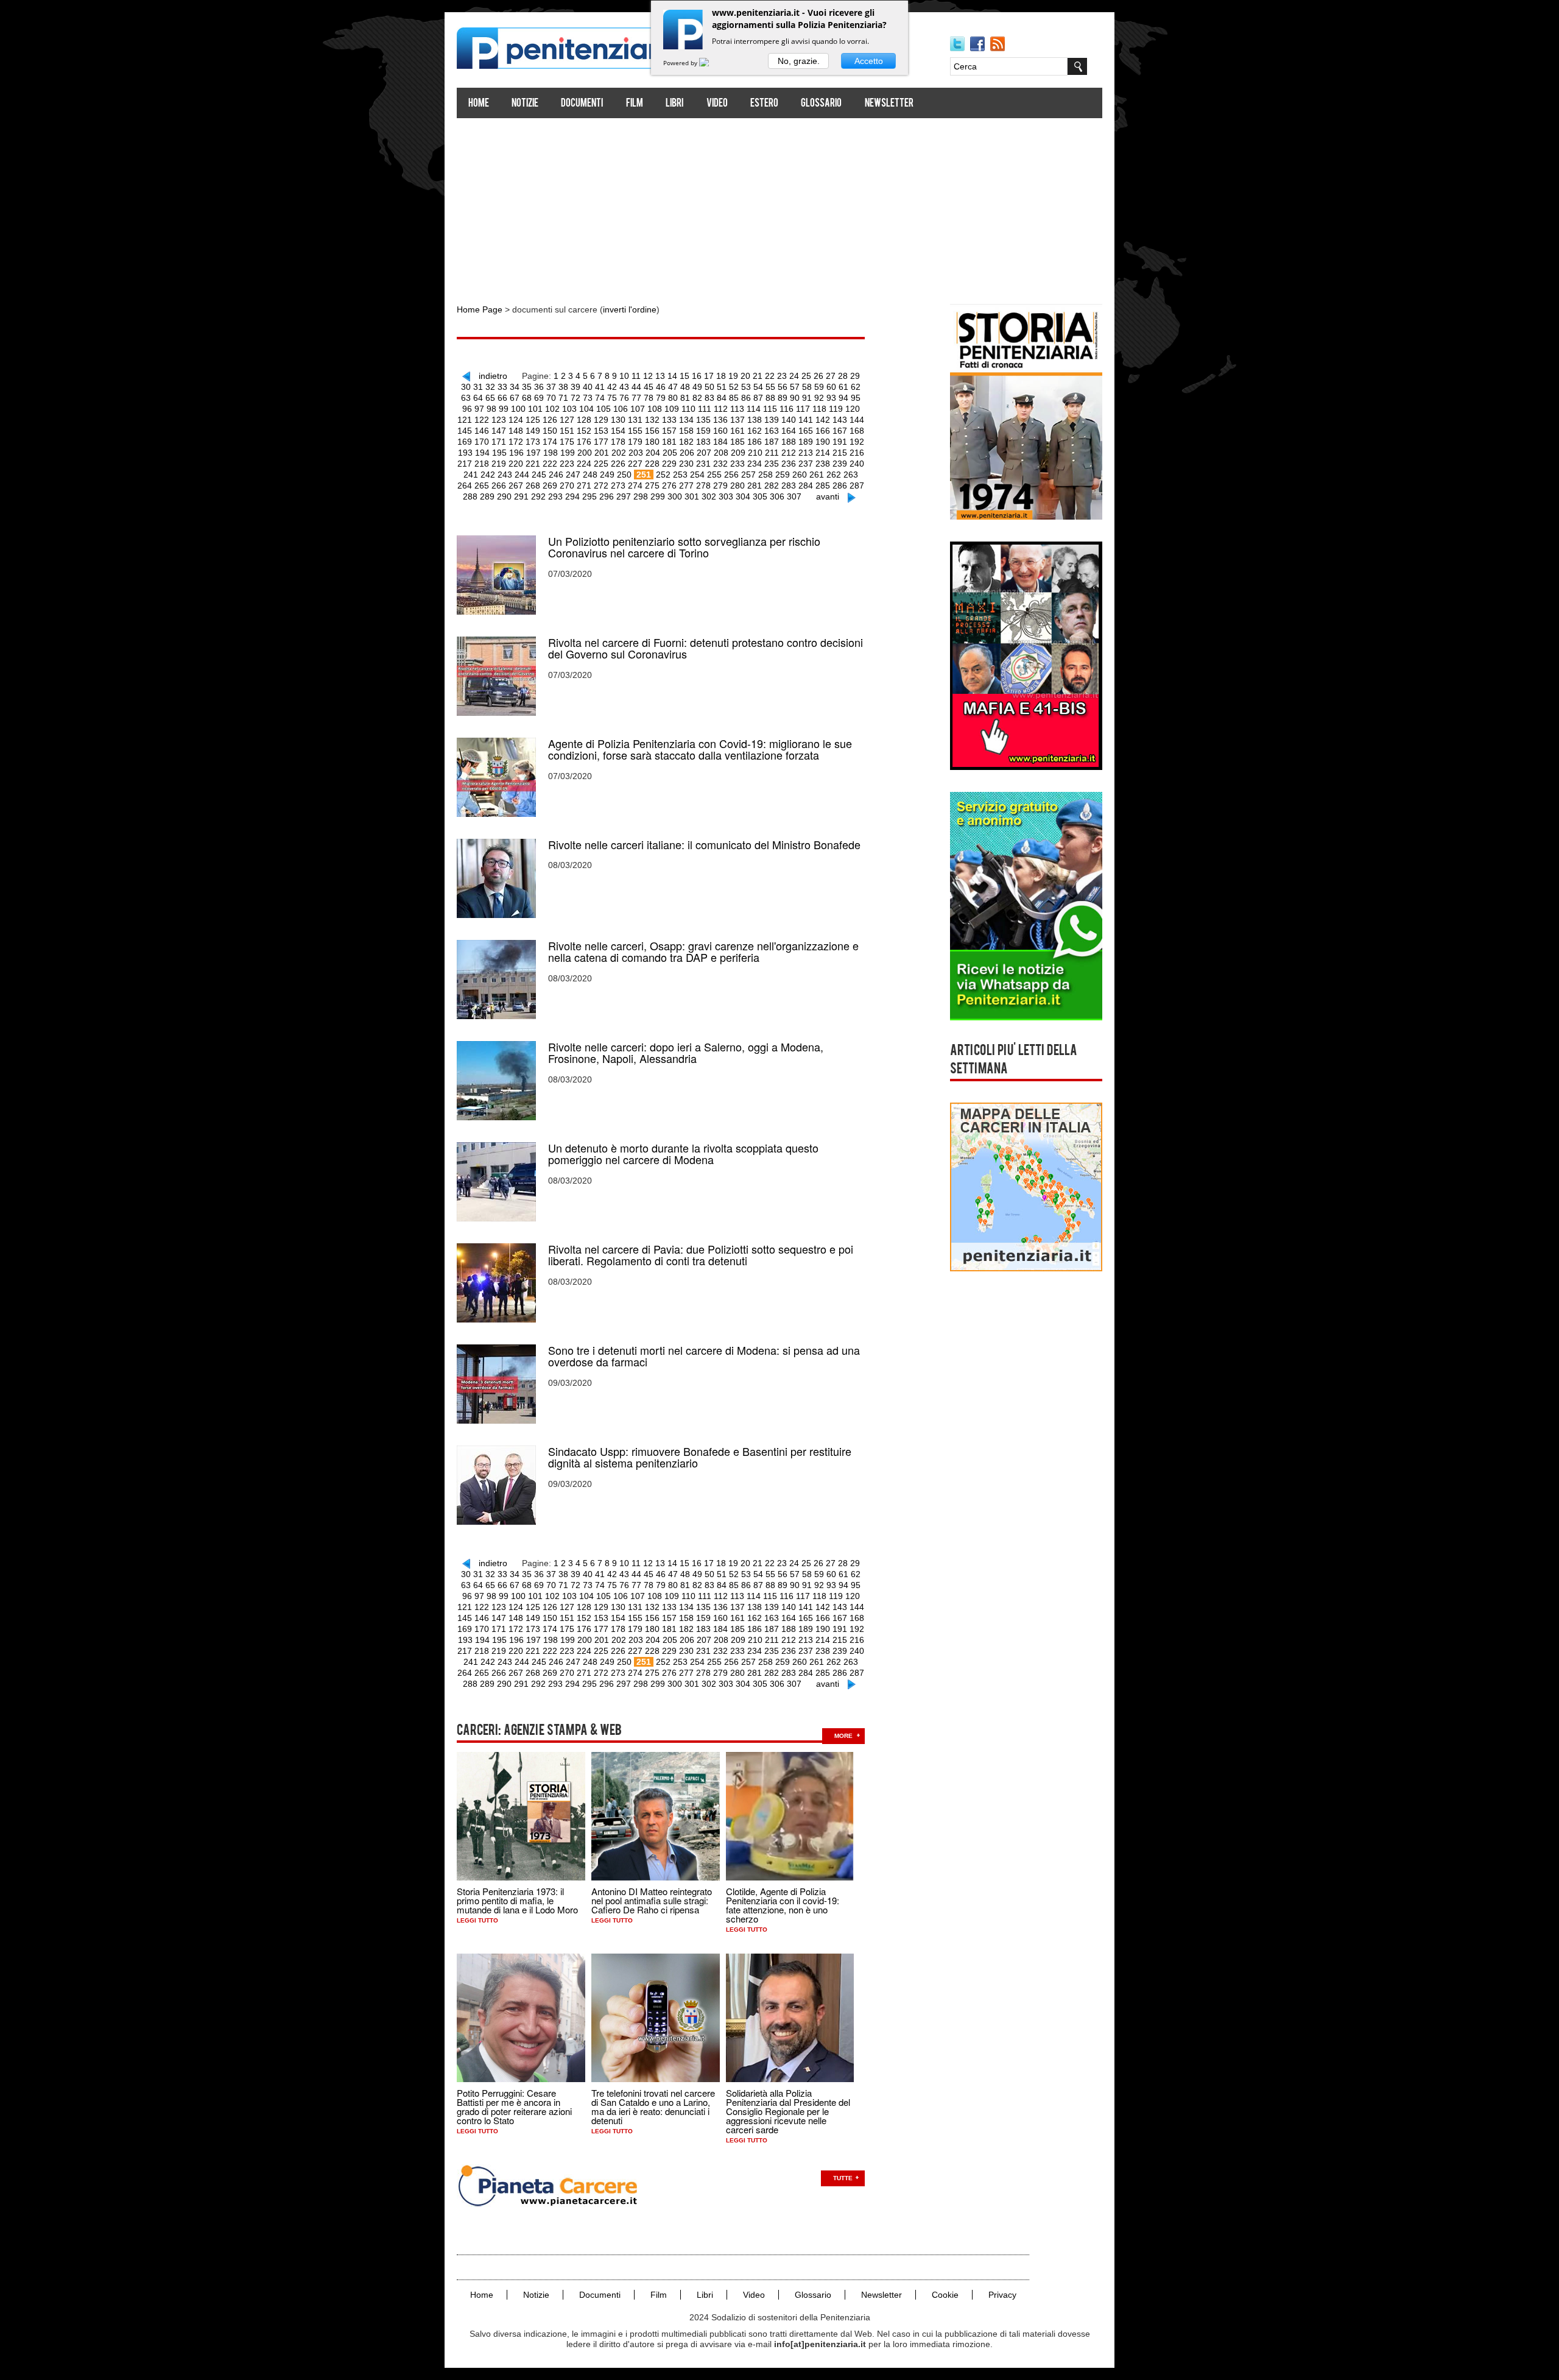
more (843, 1736)
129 (601, 420)
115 (770, 409)
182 (686, 442)
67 (515, 398)
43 (624, 387)
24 (794, 376)
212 (789, 453)
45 (649, 387)
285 (823, 486)
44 (636, 387)
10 (624, 376)
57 (795, 387)
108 (655, 409)
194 (482, 453)
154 (618, 431)
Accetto (869, 61)
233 (737, 464)
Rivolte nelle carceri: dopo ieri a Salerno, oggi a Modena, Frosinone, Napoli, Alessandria (686, 1053)
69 (539, 398)
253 (680, 475)
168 (857, 431)
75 (612, 398)
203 (636, 453)
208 (721, 453)
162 (755, 431)
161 (737, 431)
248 (590, 475)
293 (555, 496)
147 (499, 431)
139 (772, 420)
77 (636, 398)
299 (658, 496)
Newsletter (889, 104)
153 (601, 431)
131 (635, 420)
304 (743, 496)
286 (840, 486)
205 (670, 453)
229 (669, 464)
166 (823, 431)
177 (601, 442)
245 (539, 475)
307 (794, 496)
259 (783, 475)
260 (800, 475)
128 (584, 420)
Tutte (843, 2178)
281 (755, 486)
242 (488, 475)
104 (586, 409)
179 (635, 442)
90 (795, 398)
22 (770, 376)
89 (783, 398)
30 (466, 387)
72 (575, 398)
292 (538, 496)
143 (840, 420)
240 (857, 464)
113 (737, 409)
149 (533, 431)
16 (697, 376)
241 (471, 475)
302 (709, 496)
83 (709, 398)
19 (733, 376)
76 (624, 398)
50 (709, 387)
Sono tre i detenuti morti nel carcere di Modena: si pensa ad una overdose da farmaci (704, 1356)
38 (563, 387)
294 (572, 496)
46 (661, 387)
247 (573, 475)
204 (653, 453)
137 (737, 420)
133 (669, 420)
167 (840, 431)
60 (831, 387)
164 (789, 431)
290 (504, 496)
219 (499, 464)
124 (516, 420)
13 (660, 376)
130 (618, 420)
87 (758, 398)
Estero (764, 104)
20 (745, 376)
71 (563, 398)
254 (697, 475)
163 (772, 431)
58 (807, 387)
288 (470, 496)
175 (567, 442)
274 (635, 486)
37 (551, 387)
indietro (493, 376)
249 (607, 475)
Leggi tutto (477, 1920)
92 (819, 398)
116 (787, 409)
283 (789, 486)
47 (673, 387)
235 (772, 464)
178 (618, 442)
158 (686, 431)
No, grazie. (799, 61)
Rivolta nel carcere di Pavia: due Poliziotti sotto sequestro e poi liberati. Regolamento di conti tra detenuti (701, 1255)
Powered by (681, 63)
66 (502, 398)
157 (669, 431)
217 (465, 464)
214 (823, 453)
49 (697, 387)
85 (734, 398)
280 (737, 486)
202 (619, 453)
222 (550, 464)
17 (709, 376)
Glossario (821, 104)
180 (652, 442)
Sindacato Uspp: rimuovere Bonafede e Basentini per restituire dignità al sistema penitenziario (700, 1457)
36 (539, 387)
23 (782, 376)
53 (746, 387)
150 (550, 431)
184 (720, 442)
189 (806, 442)
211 (772, 453)
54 (758, 387)
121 (465, 420)
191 (840, 442)
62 (856, 387)
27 (831, 376)
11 (636, 376)
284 (806, 486)
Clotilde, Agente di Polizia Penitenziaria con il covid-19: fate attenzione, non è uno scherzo (783, 1905)
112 (721, 409)
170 (482, 442)
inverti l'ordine (630, 309)
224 (584, 464)
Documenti (582, 104)
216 (857, 453)
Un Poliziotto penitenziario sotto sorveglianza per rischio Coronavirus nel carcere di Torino (684, 547)
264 (465, 486)
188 (789, 442)
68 (527, 398)
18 (721, 376)
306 (777, 496)
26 (818, 376)
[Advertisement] (779, 206)
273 (618, 486)
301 (692, 496)
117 (803, 409)
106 (621, 409)
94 (843, 398)
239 (840, 464)
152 (584, 431)
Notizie (525, 104)
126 (550, 420)
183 (703, 442)
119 (836, 409)
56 (783, 387)
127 (567, 420)
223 (567, 464)
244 (522, 475)
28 (843, 376)
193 (465, 453)
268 (533, 486)
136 (720, 420)
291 (521, 496)
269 (550, 486)
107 (638, 409)
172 (516, 442)
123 (499, 420)
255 (714, 475)
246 (556, 475)
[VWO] (711, 63)
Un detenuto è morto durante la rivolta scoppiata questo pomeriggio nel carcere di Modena (683, 1154)
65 (490, 398)
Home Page (480, 309)
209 (738, 453)
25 (806, 376)
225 (601, 464)
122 (482, 420)
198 (551, 453)
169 (465, 442)
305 (760, 496)
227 (635, 464)
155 (635, 431)
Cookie (945, 2295)
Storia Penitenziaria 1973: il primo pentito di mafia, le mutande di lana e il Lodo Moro (517, 1900)
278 (703, 486)
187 (772, 442)
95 (856, 398)
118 (819, 409)
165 (806, 431)
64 (478, 398)
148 (516, 431)
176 (584, 442)
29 (855, 376)
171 (499, 442)
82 (697, 398)
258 (765, 475)
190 (823, 442)
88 (770, 398)
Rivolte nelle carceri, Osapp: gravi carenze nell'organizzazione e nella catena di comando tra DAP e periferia (703, 952)
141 (806, 420)
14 (672, 376)
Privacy (1002, 2295)
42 (612, 387)
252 (663, 475)
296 (607, 496)
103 (569, 409)
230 (686, 464)
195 (499, 453)
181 (669, 442)
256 (731, 475)
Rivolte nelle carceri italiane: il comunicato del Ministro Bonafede (704, 844)
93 (831, 398)
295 (589, 496)
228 (652, 464)
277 (686, 486)
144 (857, 420)
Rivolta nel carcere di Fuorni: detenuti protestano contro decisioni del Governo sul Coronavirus (706, 648)
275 (652, 486)
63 (466, 398)
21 (758, 376)
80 (673, 398)
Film (635, 104)
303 (726, 496)
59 (819, 387)
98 (491, 409)
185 (737, 442)
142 (823, 420)
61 (843, 387)
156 (652, 431)
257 (748, 475)
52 (734, 387)
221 (533, 464)
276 (669, 486)
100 (518, 409)
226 (618, 464)
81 (685, 398)
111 (705, 409)
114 (754, 409)
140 (789, 420)
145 (465, 431)
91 (807, 398)
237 (806, 464)
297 (624, 496)
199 (568, 453)
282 (772, 486)
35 (527, 387)
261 (817, 475)
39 (575, 387)
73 (588, 398)
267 (516, 486)
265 (482, 486)
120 (853, 409)
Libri (674, 104)
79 (661, 398)
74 (600, 398)
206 (687, 453)
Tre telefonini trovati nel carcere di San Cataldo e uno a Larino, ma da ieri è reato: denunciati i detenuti (653, 2106)
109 (672, 409)
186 (755, 442)
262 (834, 475)
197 (533, 453)
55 (770, 387)
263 (851, 475)
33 (502, 387)
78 (649, 398)
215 (840, 453)
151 (567, 431)
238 (823, 464)
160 (720, 431)
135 (703, 420)
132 (652, 420)
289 (487, 496)
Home (479, 104)
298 (641, 496)
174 (550, 442)
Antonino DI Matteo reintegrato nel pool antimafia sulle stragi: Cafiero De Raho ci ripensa (652, 1900)
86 (746, 398)
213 (806, 453)
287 (857, 486)
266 (499, 486)
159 (703, 431)
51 (722, 387)
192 (857, 442)
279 (720, 486)
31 (478, 387)
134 (686, 420)
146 (482, 431)
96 (467, 409)
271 (584, 486)
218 (482, 464)
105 (604, 409)
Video (717, 104)
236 (789, 464)
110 (688, 409)
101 (535, 409)
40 (588, 387)
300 (675, 496)
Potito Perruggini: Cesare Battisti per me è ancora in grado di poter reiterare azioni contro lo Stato (514, 2106)
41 (600, 387)
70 (551, 398)
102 (552, 409)
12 (648, 376)
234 (755, 464)
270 (567, 486)
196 (516, 453)
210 (755, 453)
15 (684, 376)
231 (703, 464)
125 (533, 420)
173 (533, 442)
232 (720, 464)
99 (504, 409)
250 (624, 475)
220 (516, 464)
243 (505, 475)
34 (515, 387)
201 (602, 453)
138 (755, 420)
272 (601, 486)
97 (479, 409)
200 (585, 453)
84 (722, 398)
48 (685, 387)
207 (704, 453)
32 (490, 387)
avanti (828, 496)
